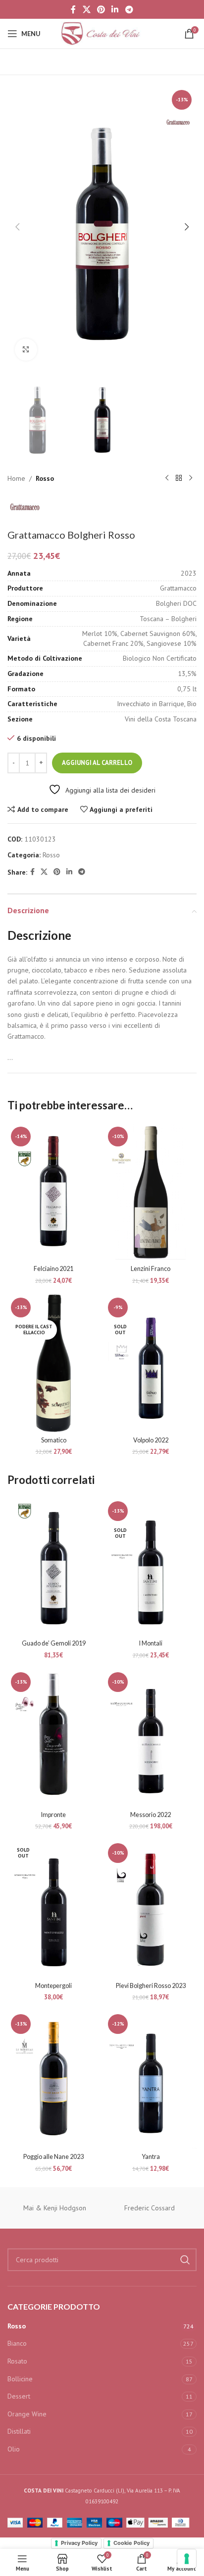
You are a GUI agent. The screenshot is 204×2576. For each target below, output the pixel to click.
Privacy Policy (79, 2543)
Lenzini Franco (151, 1269)
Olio (14, 2449)
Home (16, 478)
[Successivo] (191, 478)
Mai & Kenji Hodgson (55, 2208)
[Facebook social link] (74, 9)
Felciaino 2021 (53, 1269)
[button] (17, 227)
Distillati (19, 2431)
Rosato (17, 2361)
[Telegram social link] (129, 9)
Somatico (54, 1440)
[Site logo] (102, 33)
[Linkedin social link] (115, 9)
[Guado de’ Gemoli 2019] (53, 1567)
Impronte (53, 1815)
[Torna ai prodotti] (179, 478)
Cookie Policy (131, 2543)
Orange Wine (27, 2414)
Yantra (151, 2157)
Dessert (19, 2396)
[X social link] (86, 9)
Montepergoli (53, 1986)
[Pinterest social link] (101, 9)
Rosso (45, 478)
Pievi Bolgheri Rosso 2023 (151, 1986)
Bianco (17, 2343)
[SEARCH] (185, 2260)
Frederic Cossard (150, 2208)
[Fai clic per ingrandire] (26, 350)
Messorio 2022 (151, 1815)
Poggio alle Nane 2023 (53, 2157)
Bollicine (20, 2379)
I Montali (151, 1643)
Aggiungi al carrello (97, 763)
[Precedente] (167, 478)
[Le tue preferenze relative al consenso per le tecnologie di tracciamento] (187, 2559)
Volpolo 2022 (151, 1440)
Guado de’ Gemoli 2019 (54, 1643)
